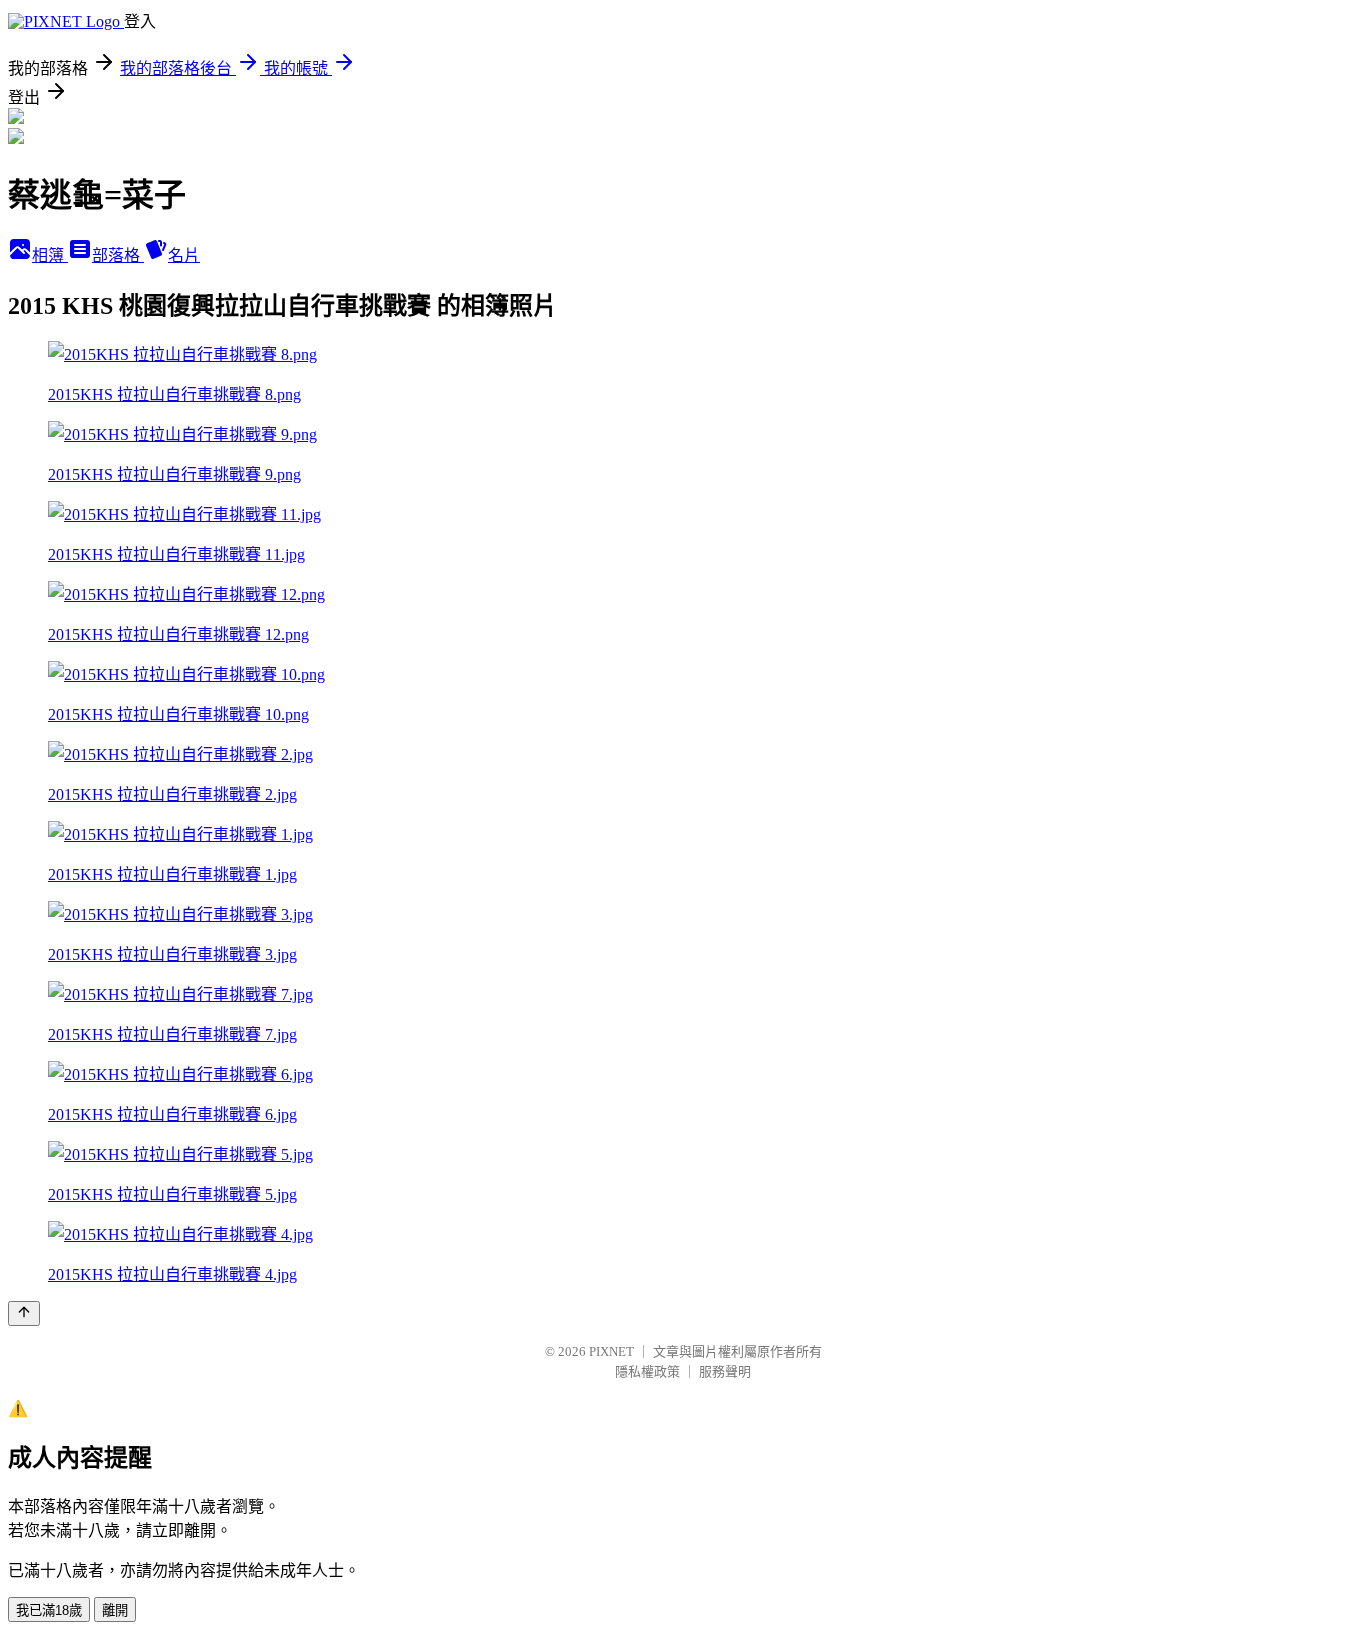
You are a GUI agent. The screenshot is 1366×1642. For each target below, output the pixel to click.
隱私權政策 (647, 1371)
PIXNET (611, 1351)
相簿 (50, 255)
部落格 (118, 255)
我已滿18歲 (49, 1610)
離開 (115, 1610)
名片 (184, 255)
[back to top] (24, 1313)
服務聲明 (725, 1371)
